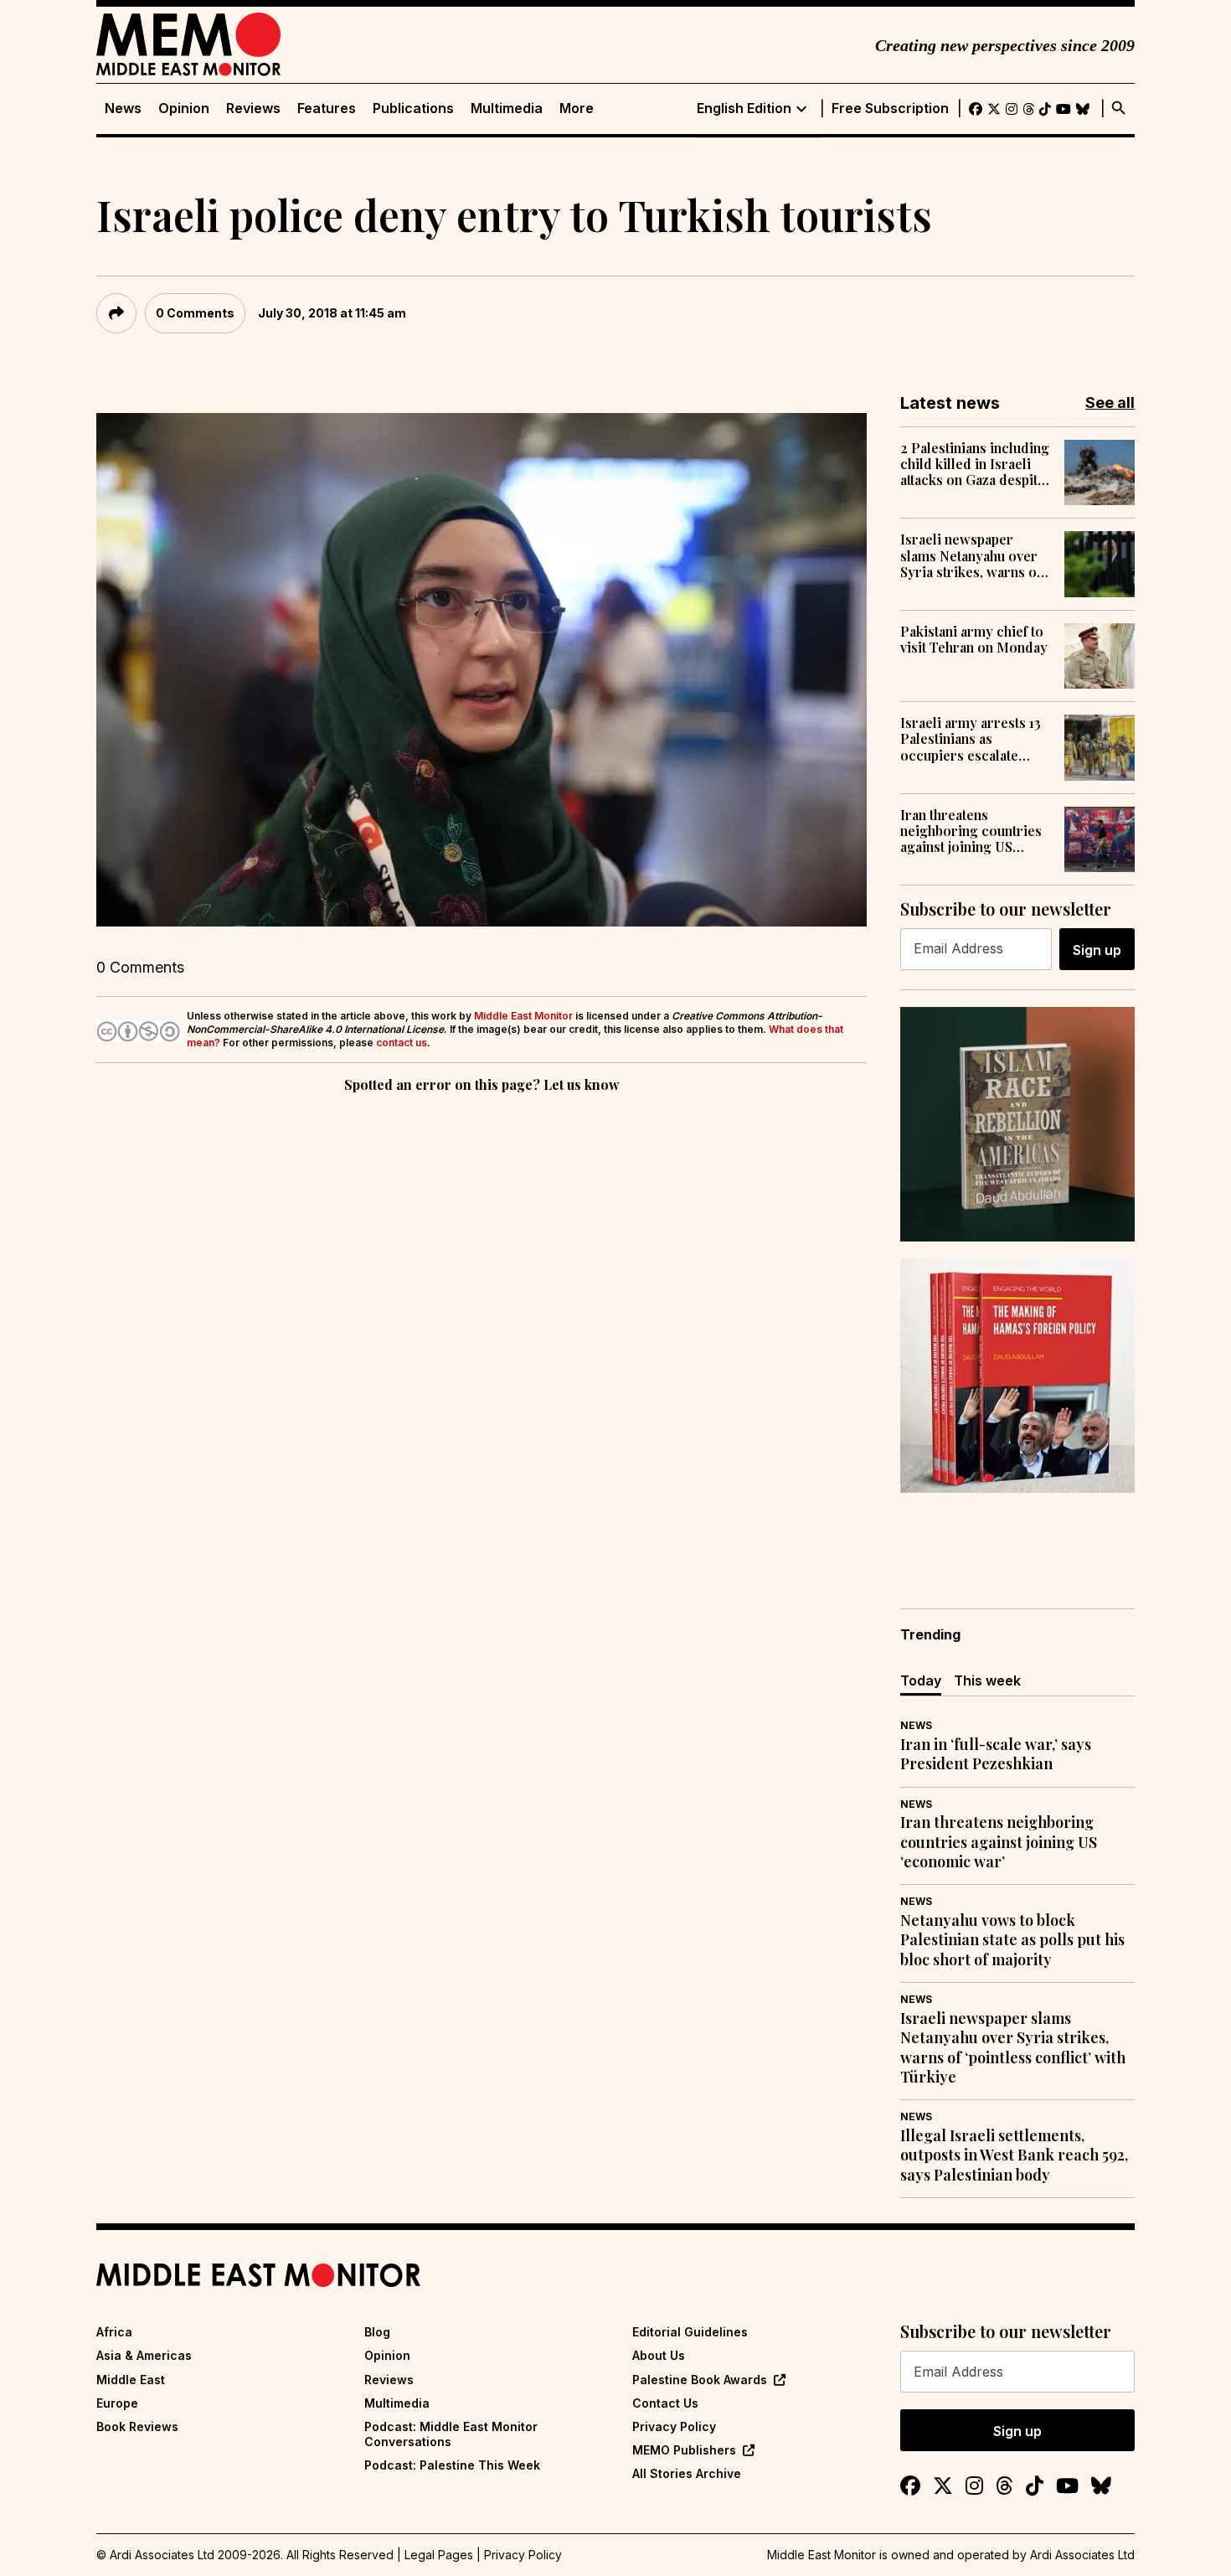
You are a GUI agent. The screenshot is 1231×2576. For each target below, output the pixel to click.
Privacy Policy (674, 2426)
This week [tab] (987, 1680)
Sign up (1097, 950)
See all (1110, 403)
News (123, 108)
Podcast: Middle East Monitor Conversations (451, 2434)
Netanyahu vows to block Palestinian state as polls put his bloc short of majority (1012, 1940)
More (577, 108)
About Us (659, 2355)
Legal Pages (439, 2555)
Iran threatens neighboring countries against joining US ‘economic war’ (971, 831)
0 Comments (195, 313)
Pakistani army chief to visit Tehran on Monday (974, 639)
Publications (413, 108)
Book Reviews (137, 2426)
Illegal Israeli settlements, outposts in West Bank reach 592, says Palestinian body (1014, 2155)
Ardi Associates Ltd (1082, 2555)
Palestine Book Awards (700, 2380)
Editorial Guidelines (690, 2332)
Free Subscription (890, 108)
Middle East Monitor (523, 1016)
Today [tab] (921, 1680)
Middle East (131, 2380)
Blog (377, 2332)
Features (327, 108)
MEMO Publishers (684, 2450)
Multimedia (507, 108)
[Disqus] (482, 1327)
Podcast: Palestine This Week (452, 2465)
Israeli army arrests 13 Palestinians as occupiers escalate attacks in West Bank (971, 739)
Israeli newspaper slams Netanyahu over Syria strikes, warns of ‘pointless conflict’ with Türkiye (973, 555)
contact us (402, 1043)
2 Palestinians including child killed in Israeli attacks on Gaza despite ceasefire (975, 464)
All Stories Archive (687, 2473)
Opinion (184, 108)
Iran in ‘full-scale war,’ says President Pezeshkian (996, 1754)
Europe (117, 2403)
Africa (114, 2332)
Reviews (253, 108)
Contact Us (665, 2403)
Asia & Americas (144, 2355)
